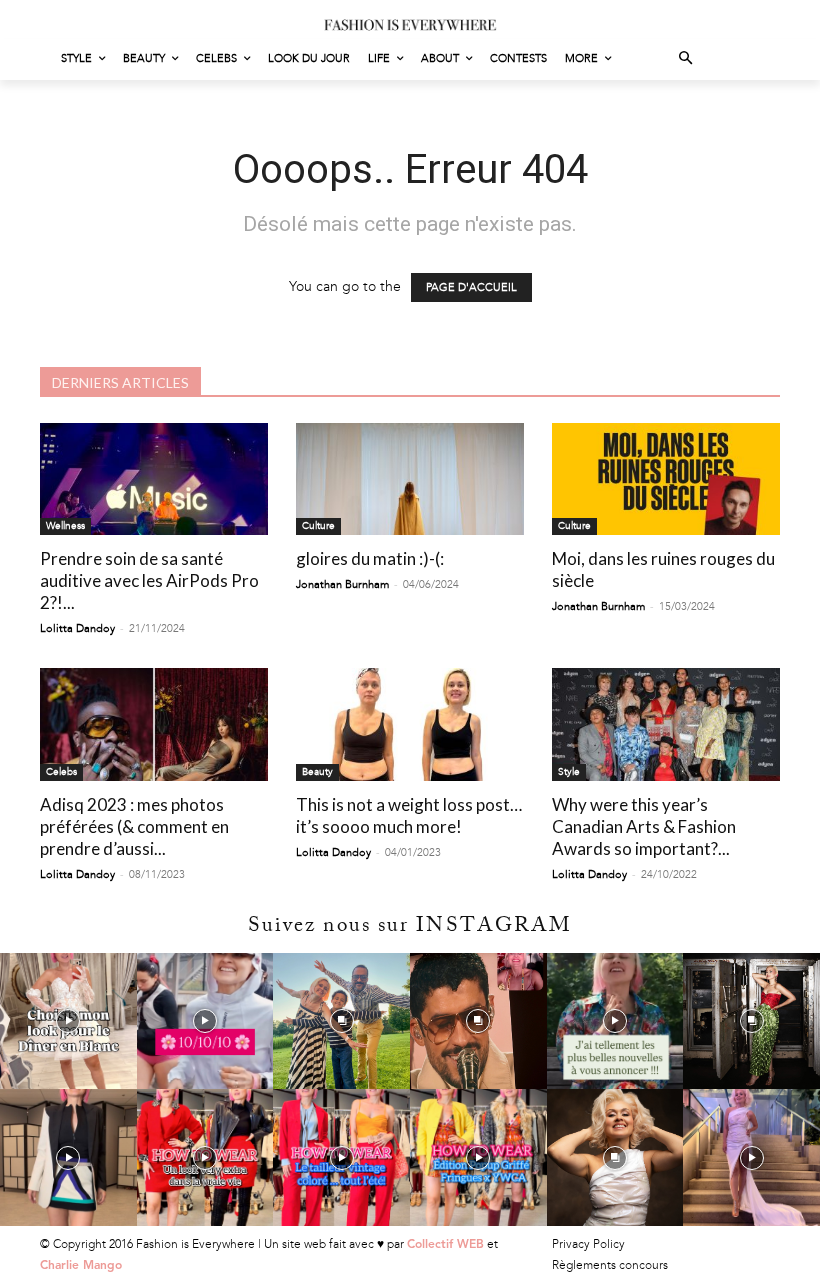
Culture (318, 526)
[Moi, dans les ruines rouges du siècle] (666, 479)
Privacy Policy (588, 1244)
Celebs (61, 772)
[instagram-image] (68, 1021)
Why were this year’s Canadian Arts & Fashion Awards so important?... (644, 826)
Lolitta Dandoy (77, 628)
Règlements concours (610, 1265)
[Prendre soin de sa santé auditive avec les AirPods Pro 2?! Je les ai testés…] (154, 479)
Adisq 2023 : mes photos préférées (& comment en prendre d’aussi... (134, 826)
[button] (686, 59)
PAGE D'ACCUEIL (471, 287)
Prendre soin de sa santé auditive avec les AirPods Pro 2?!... (149, 580)
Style (569, 772)
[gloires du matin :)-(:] (410, 479)
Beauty (317, 772)
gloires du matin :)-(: (370, 558)
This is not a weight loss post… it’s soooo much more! (409, 815)
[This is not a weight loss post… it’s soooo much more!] (410, 724)
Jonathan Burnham (342, 584)
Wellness (65, 526)
